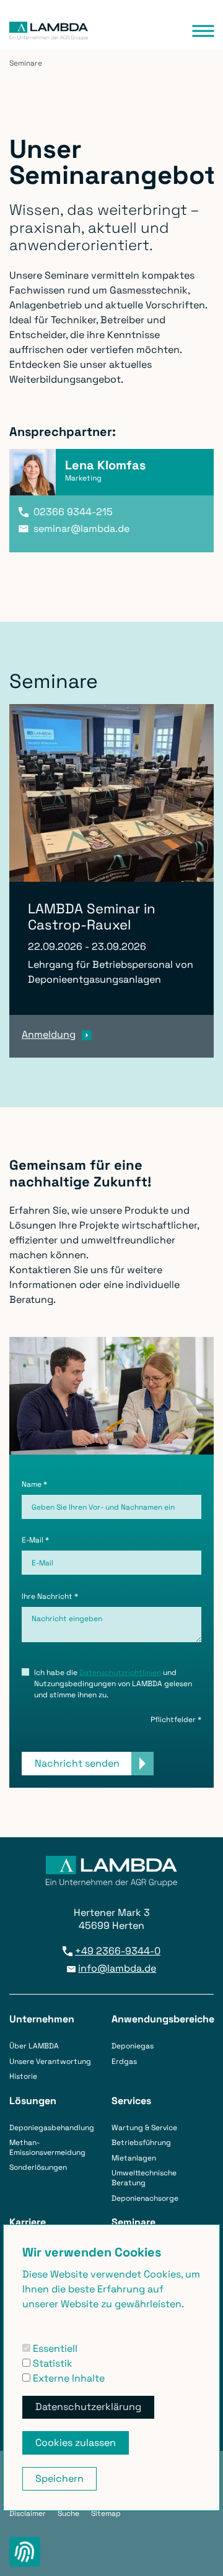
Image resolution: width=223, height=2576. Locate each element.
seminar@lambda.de (81, 529)
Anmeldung (49, 1034)
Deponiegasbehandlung (52, 2128)
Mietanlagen (134, 2158)
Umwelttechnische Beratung (144, 2178)
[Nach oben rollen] (199, 2552)
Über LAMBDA (34, 2046)
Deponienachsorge (145, 2198)
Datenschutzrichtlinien (120, 1673)
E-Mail (35, 1540)
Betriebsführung (141, 2143)
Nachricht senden (77, 1763)
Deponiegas (133, 2046)
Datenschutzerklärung (88, 2407)
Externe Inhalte (68, 2378)
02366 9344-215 (73, 512)
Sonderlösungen (38, 2167)
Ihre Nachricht (50, 1596)
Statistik (51, 2363)
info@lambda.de (117, 1969)
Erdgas (124, 2061)
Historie (23, 2076)
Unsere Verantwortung (50, 2061)
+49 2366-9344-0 (118, 1951)
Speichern (59, 2478)
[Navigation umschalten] (203, 31)
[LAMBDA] (49, 31)
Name (34, 1484)
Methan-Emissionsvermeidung (47, 2147)
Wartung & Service (144, 2128)
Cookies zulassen (76, 2443)
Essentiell (54, 2348)
